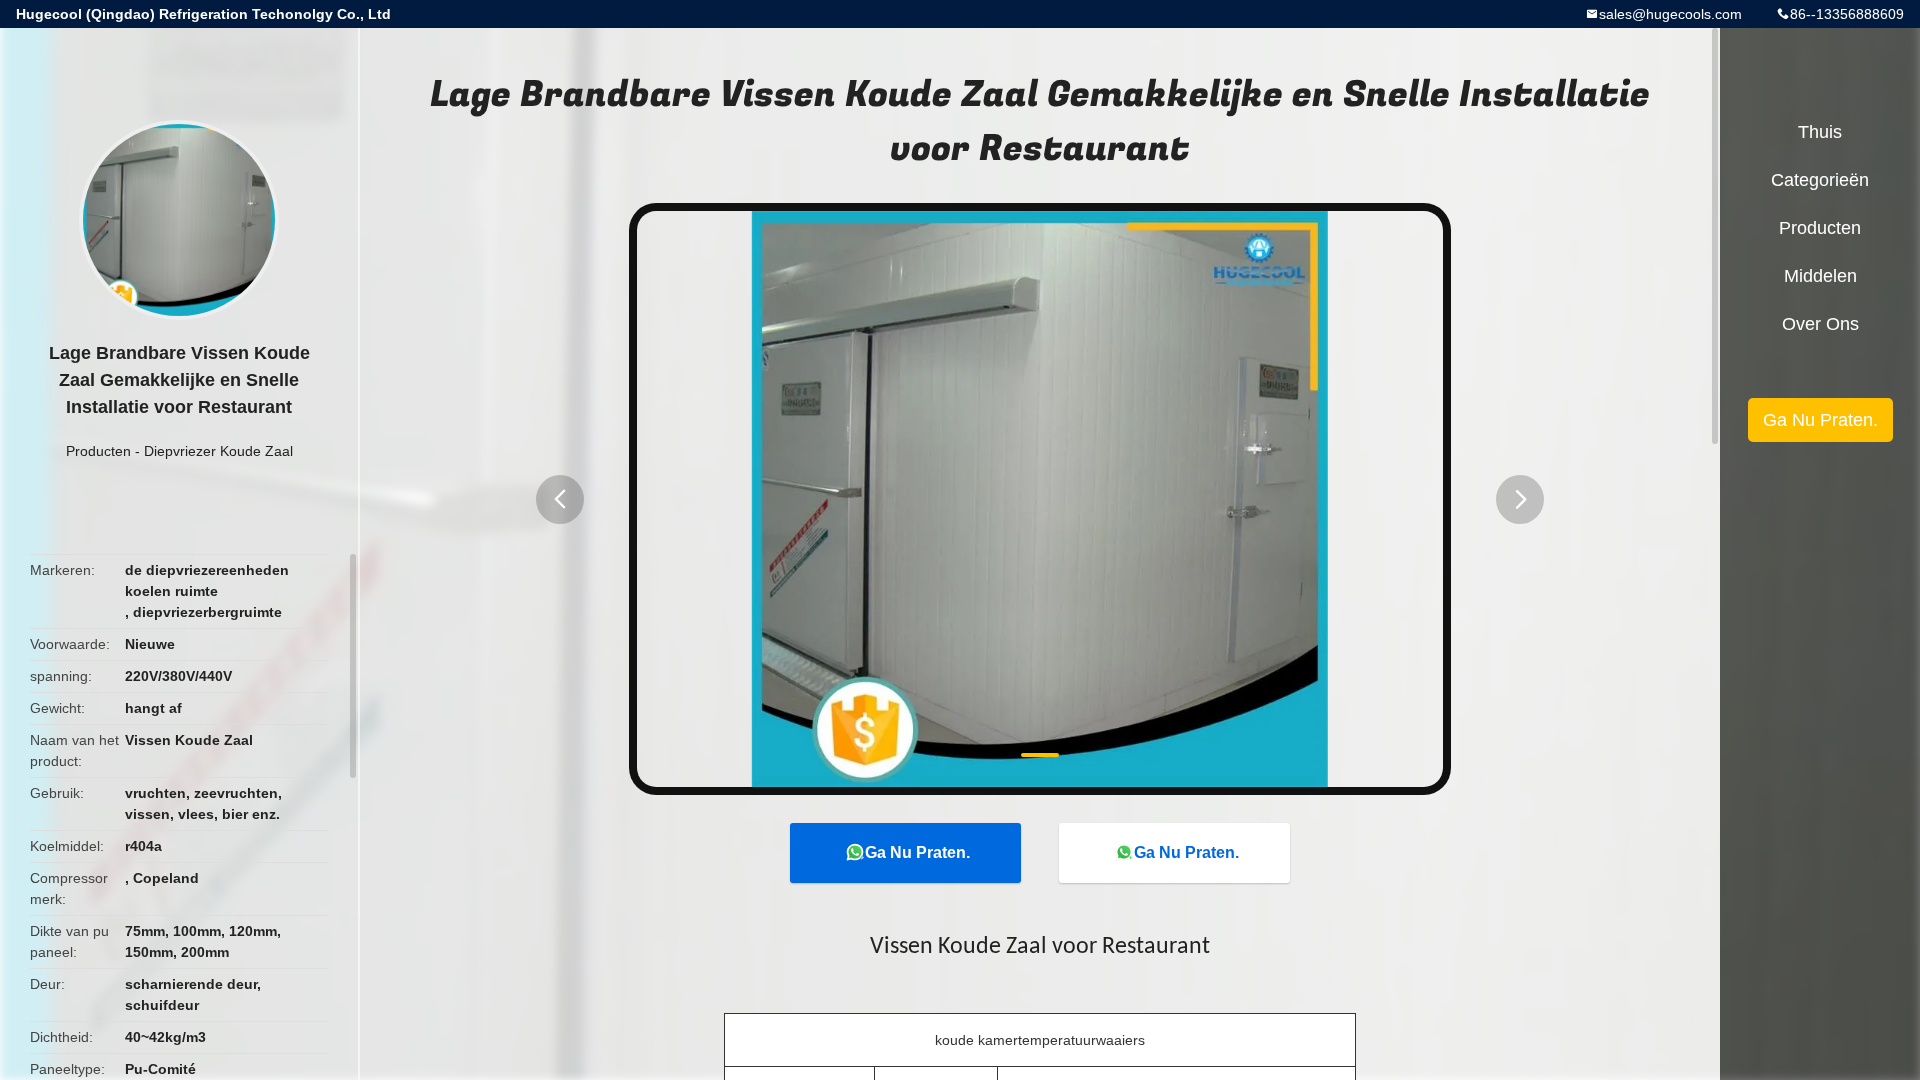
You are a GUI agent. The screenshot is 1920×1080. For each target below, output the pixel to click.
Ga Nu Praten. (917, 852)
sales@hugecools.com (1670, 14)
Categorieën (1820, 180)
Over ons (1820, 324)
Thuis (1820, 132)
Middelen (1820, 276)
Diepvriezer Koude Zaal (218, 451)
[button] (560, 499)
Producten (98, 451)
